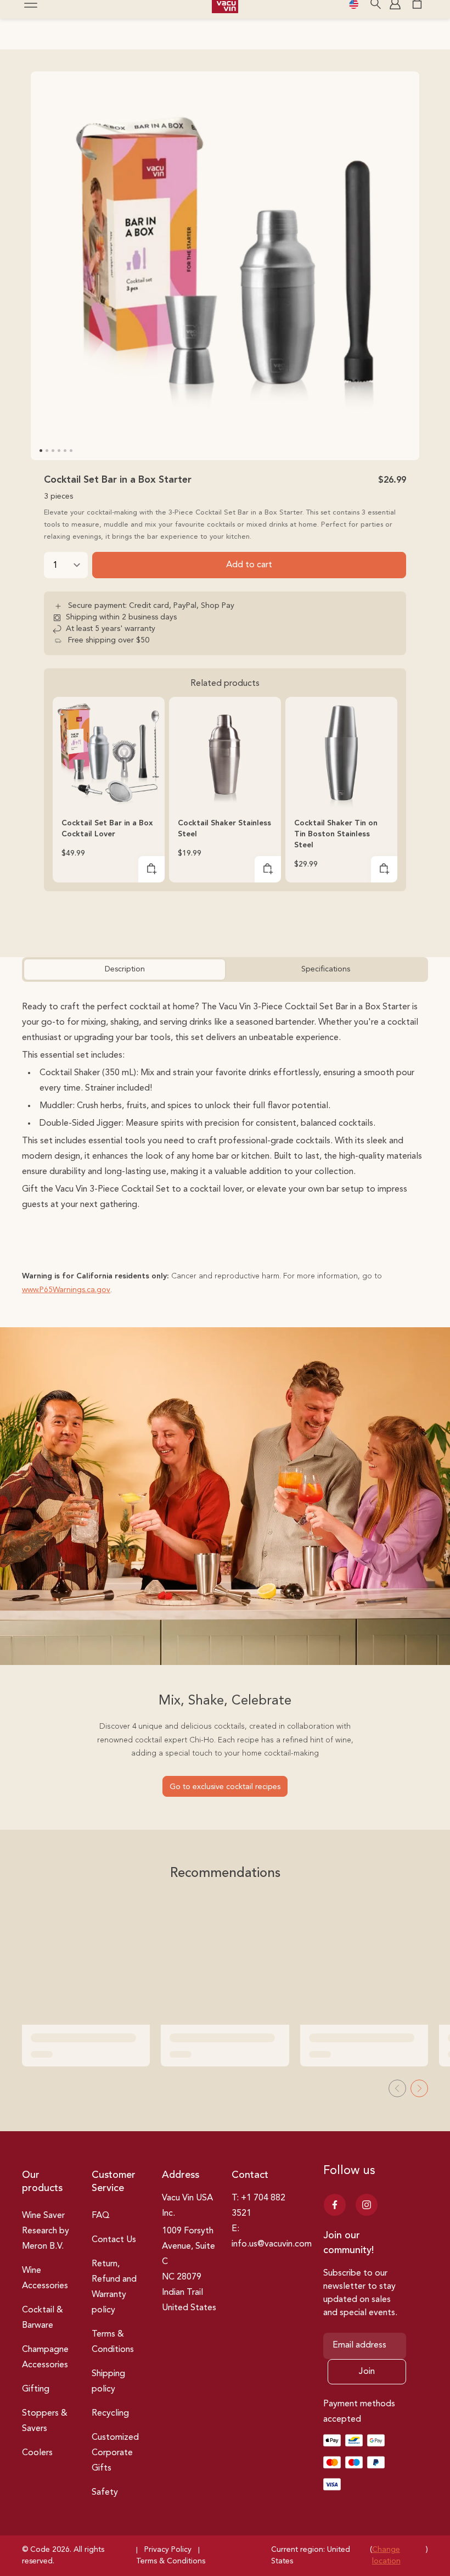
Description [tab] (125, 969)
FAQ (101, 2216)
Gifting (36, 2389)
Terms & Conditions (113, 2342)
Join (367, 2372)
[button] (151, 869)
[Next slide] (419, 2088)
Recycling (110, 2413)
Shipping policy (108, 2382)
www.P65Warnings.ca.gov (66, 1290)
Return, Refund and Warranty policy (114, 2287)
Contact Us (114, 2240)
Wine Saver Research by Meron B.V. (46, 2231)
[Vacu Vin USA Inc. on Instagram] (367, 2205)
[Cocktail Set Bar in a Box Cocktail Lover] (109, 753)
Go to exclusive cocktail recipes (225, 1787)
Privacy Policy (168, 2550)
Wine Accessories (45, 2278)
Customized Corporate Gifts (115, 2453)
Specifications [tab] (326, 969)
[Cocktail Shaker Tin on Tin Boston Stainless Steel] (341, 753)
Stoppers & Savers (45, 2421)
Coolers (37, 2453)
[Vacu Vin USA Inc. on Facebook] (335, 2205)
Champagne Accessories (45, 2357)
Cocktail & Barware (43, 2318)
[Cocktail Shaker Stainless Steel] (225, 753)
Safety (105, 2493)
